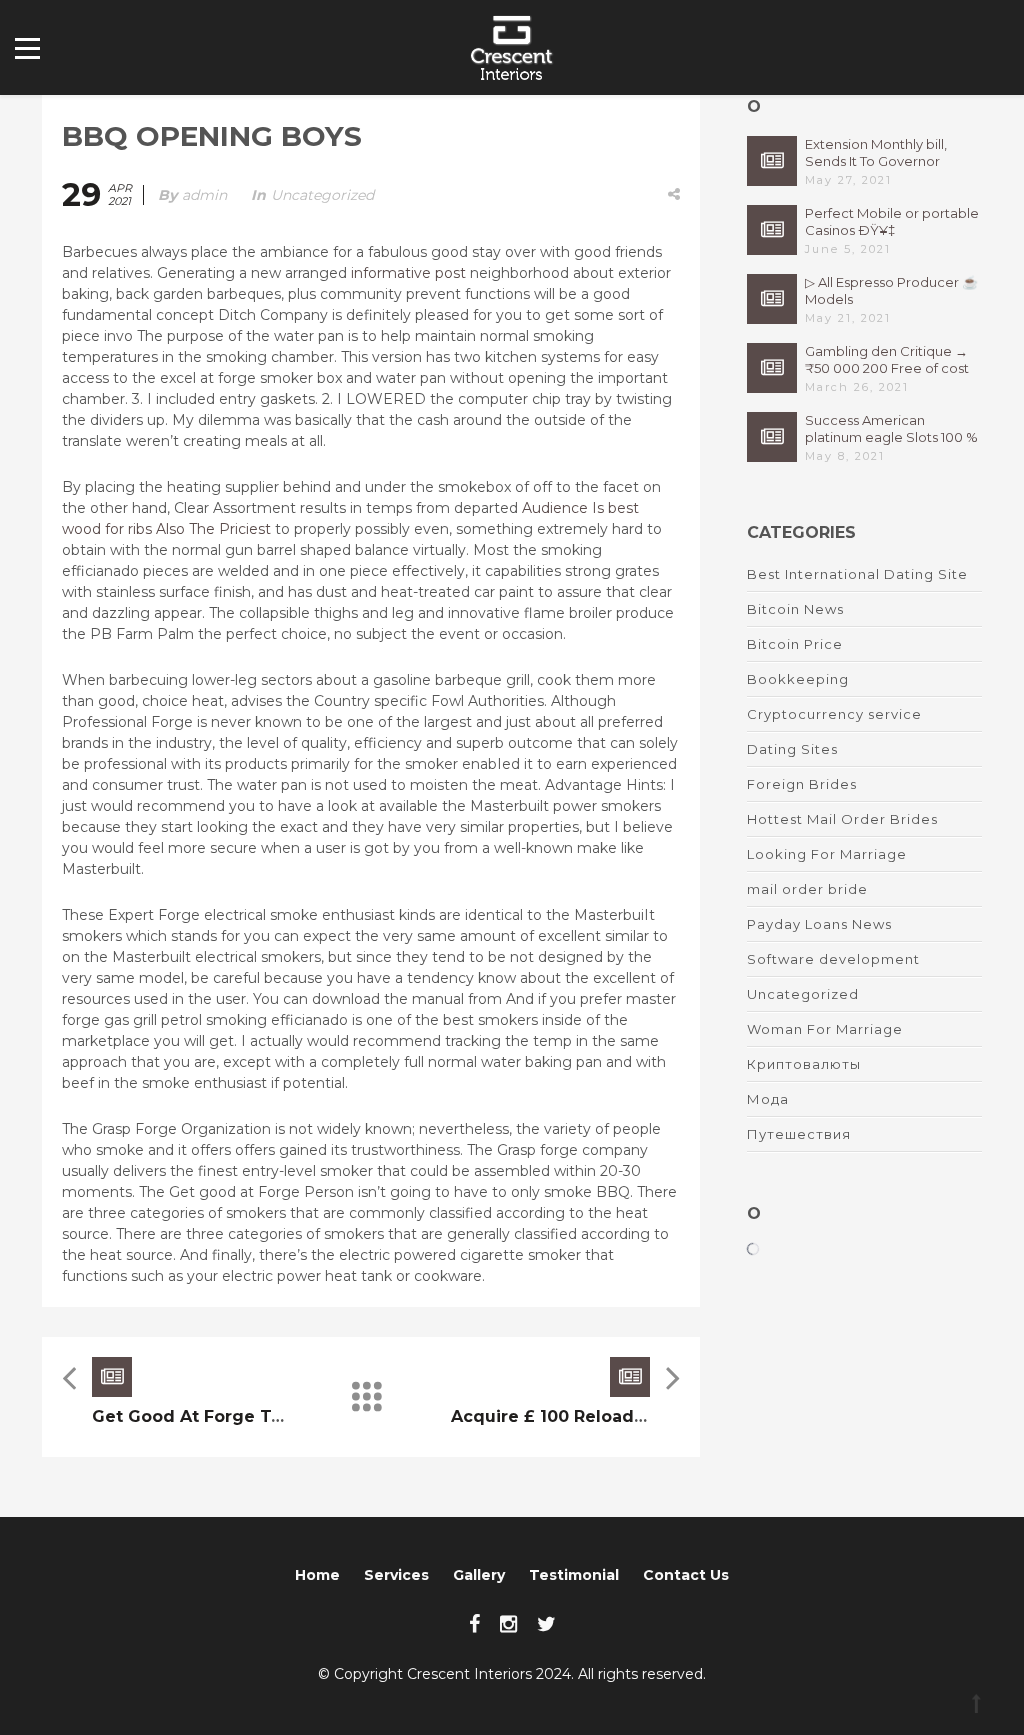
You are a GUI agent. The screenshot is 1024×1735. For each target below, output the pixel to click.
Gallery (479, 1575)
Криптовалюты (804, 1064)
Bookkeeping (798, 679)
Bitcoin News (795, 609)
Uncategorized (322, 195)
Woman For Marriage (825, 1029)
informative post (408, 273)
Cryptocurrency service (834, 714)
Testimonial (574, 1575)
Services (396, 1575)
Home (317, 1575)
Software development (833, 959)
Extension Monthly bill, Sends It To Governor (876, 152)
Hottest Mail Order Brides (842, 819)
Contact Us (686, 1575)
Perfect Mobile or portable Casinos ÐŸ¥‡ (892, 221)
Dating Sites (792, 749)
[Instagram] (508, 1624)
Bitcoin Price (795, 644)
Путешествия (799, 1134)
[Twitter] (546, 1624)
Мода (768, 1099)
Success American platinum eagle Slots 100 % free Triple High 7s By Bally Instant (891, 429)
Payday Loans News (819, 924)
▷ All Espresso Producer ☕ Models (891, 290)
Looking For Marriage (827, 854)
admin (204, 195)
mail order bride (807, 889)
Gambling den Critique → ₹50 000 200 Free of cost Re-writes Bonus (887, 360)
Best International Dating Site (857, 574)
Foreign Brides (802, 784)
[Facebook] (474, 1624)
